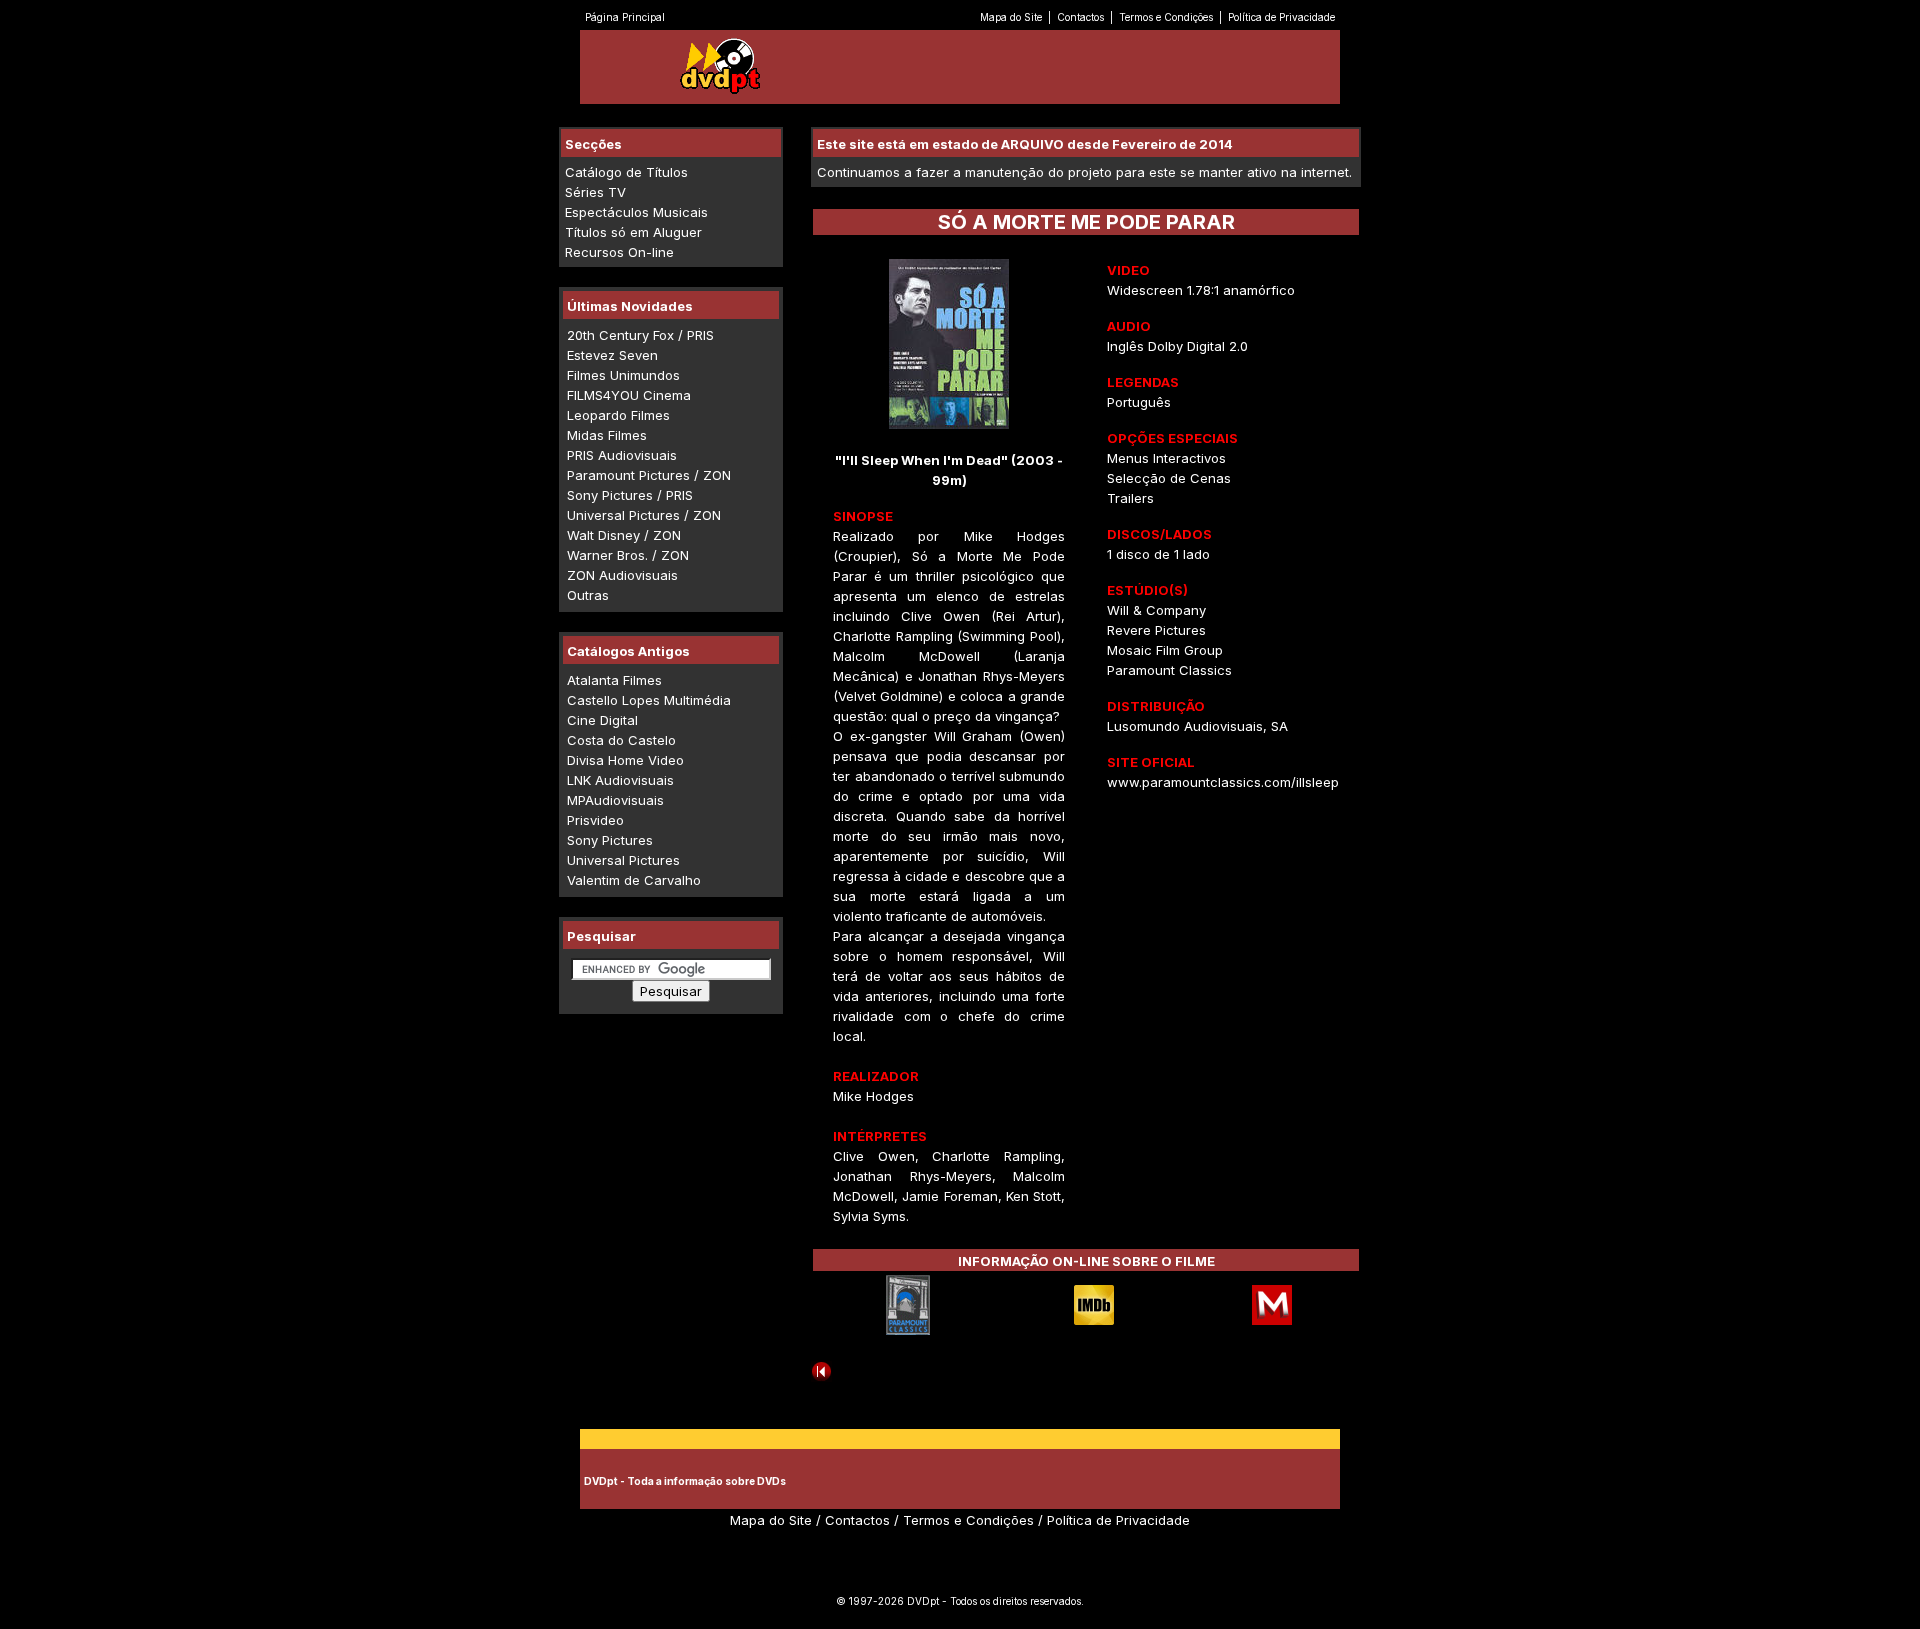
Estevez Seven (612, 355)
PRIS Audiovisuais (622, 455)
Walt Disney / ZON (624, 535)
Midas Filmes (607, 435)
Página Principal (625, 17)
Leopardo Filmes (618, 415)
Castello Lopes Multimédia (649, 700)
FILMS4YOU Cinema (629, 395)
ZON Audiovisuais (622, 575)
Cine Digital (602, 720)
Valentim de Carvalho (634, 880)
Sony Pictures (610, 840)
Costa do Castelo (621, 740)
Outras (588, 595)
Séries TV (595, 192)
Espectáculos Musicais (636, 212)
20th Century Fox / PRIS (640, 335)
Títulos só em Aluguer (633, 232)
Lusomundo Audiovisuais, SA (1197, 726)
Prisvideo (595, 820)
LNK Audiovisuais (620, 780)
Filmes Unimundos (623, 375)
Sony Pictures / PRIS (630, 495)
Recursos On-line (619, 252)
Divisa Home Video (625, 760)
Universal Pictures (623, 860)
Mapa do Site (1011, 17)
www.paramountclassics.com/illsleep (1223, 782)
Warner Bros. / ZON (628, 555)
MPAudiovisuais (615, 800)
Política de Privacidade (1281, 17)
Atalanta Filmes (614, 680)
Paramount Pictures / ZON (649, 475)
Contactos (1080, 17)
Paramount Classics (1169, 670)
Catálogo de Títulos (626, 172)
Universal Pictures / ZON (644, 515)
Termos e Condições (1166, 17)
